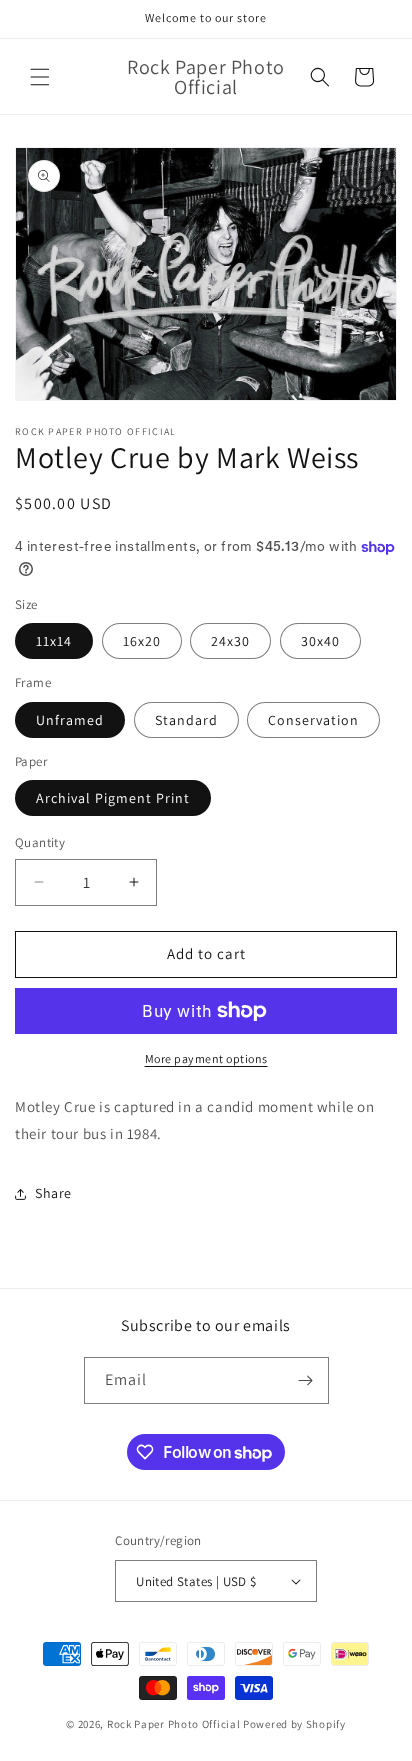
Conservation (313, 720)
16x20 (142, 641)
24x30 (230, 641)
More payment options (206, 1058)
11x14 (54, 641)
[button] (40, 77)
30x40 (320, 641)
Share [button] (53, 1193)
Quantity (40, 842)
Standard (186, 720)
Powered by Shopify (294, 1724)
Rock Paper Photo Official (175, 1724)
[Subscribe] (306, 1380)
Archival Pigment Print (113, 798)
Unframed (70, 720)
